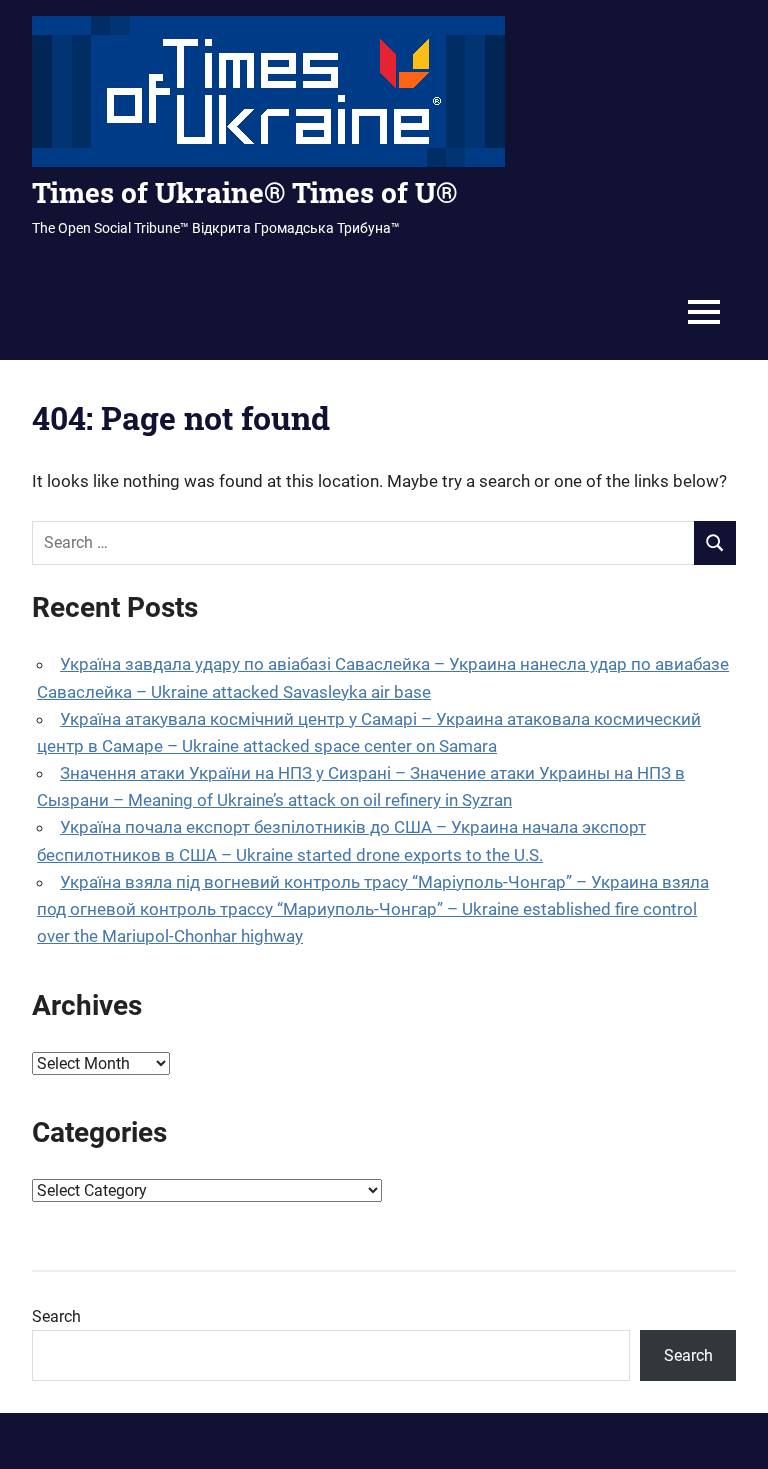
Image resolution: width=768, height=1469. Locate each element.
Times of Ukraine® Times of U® (244, 192)
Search (56, 1316)
